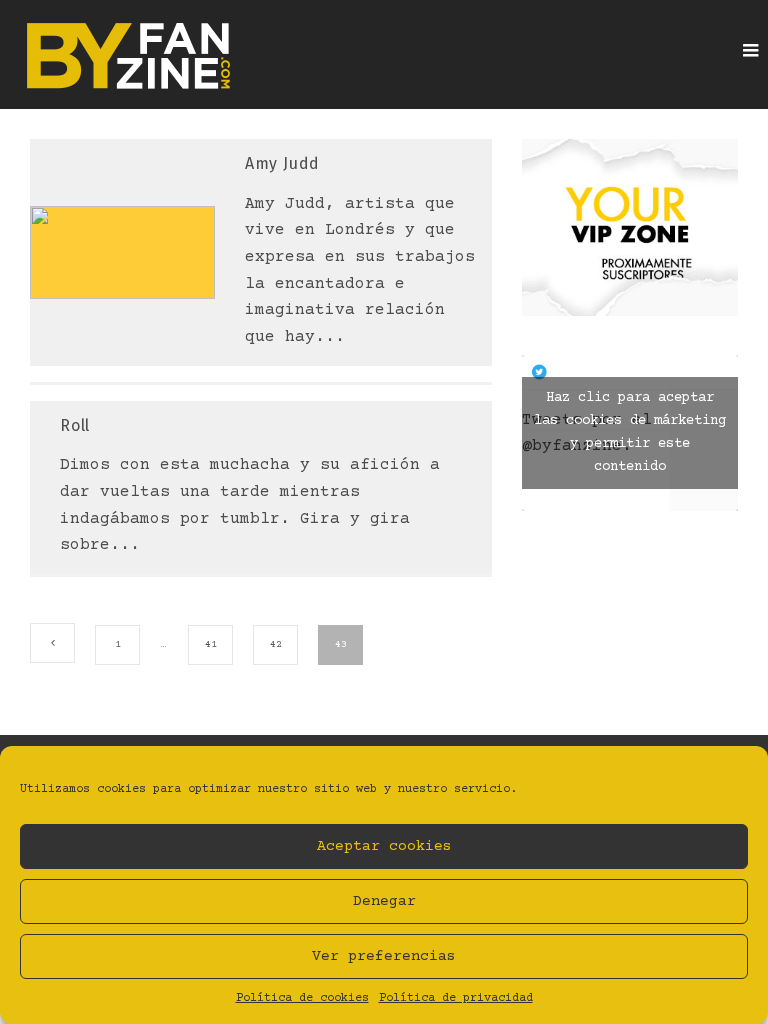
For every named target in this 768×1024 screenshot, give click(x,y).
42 (276, 644)
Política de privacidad (456, 998)
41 (211, 644)
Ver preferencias (384, 956)
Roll (75, 425)
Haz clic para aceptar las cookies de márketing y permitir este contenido (630, 432)
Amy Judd (282, 163)
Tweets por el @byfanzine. (624, 432)
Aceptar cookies (384, 846)
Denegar (384, 901)
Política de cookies (302, 998)
